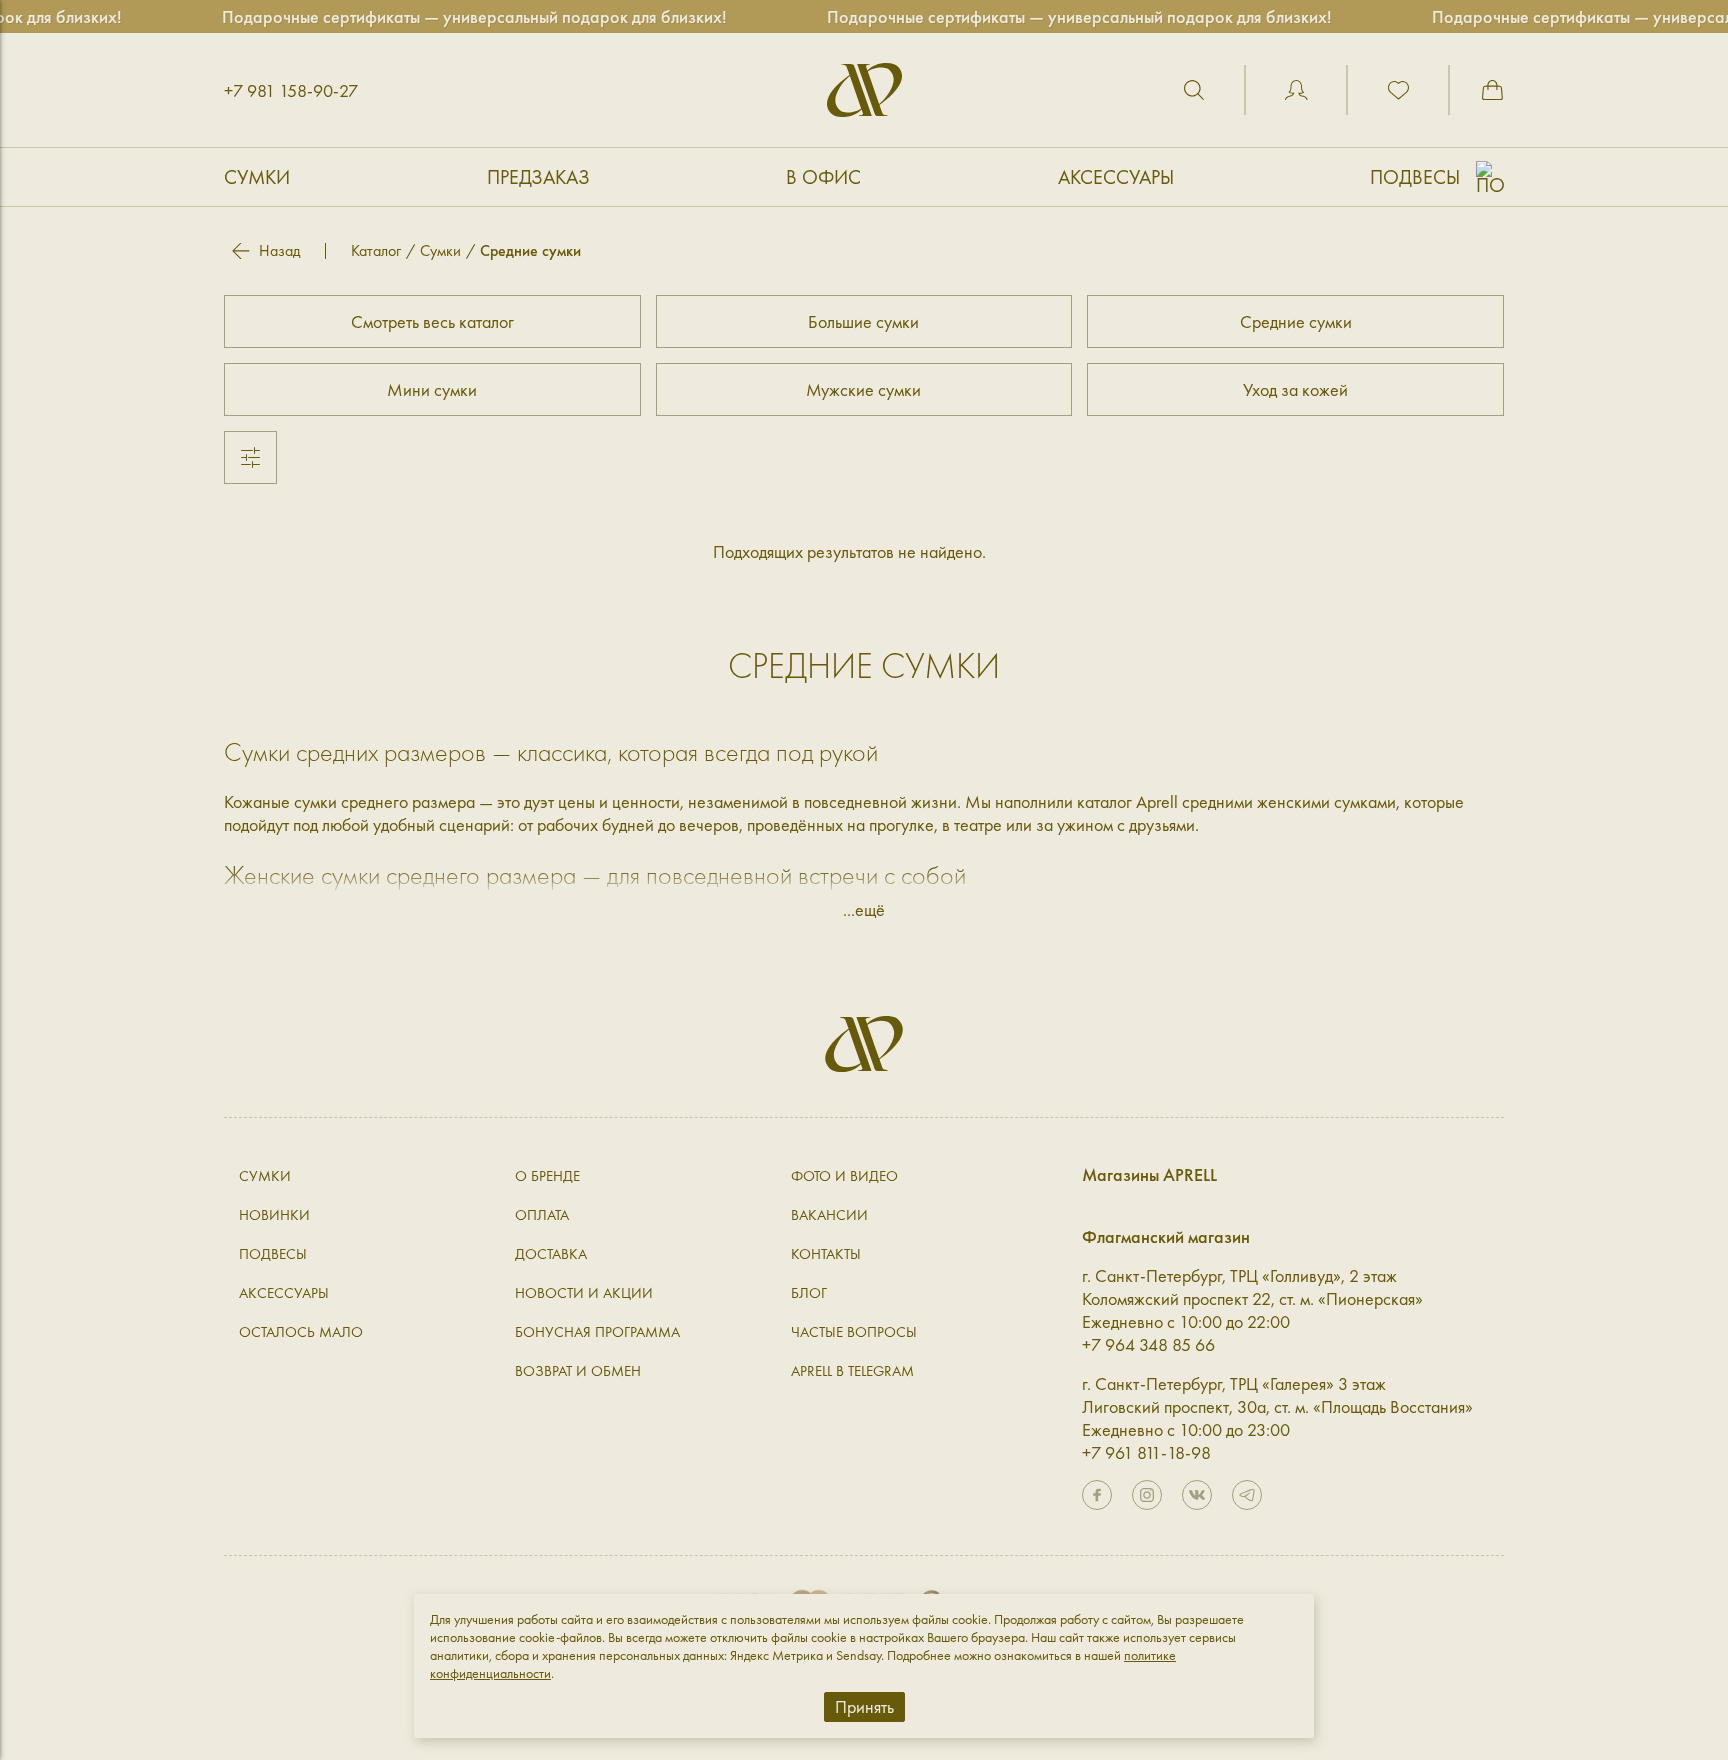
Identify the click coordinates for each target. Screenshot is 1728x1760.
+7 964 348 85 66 (1148, 1344)
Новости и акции (584, 1293)
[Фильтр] (250, 457)
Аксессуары (1116, 177)
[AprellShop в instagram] (1147, 1495)
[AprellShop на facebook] (1097, 1495)
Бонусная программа (597, 1332)
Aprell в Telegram (852, 1371)
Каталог (376, 250)
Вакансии (829, 1215)
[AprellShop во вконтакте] (1197, 1495)
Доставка (551, 1254)
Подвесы (1415, 177)
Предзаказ (538, 177)
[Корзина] (1492, 90)
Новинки (274, 1215)
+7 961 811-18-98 (1146, 1452)
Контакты (826, 1254)
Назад (279, 251)
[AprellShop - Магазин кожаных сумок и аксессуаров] (864, 90)
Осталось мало (301, 1332)
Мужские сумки (863, 389)
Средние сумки (1296, 321)
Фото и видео (844, 1176)
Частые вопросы (854, 1332)
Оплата (542, 1215)
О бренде (547, 1176)
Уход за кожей (1295, 389)
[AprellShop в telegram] (1247, 1495)
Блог (809, 1293)
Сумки (257, 177)
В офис (823, 177)
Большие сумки (863, 321)
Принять (864, 1706)
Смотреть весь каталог (432, 321)
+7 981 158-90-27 (291, 90)
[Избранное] (1398, 90)
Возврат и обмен (578, 1371)
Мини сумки (432, 389)
